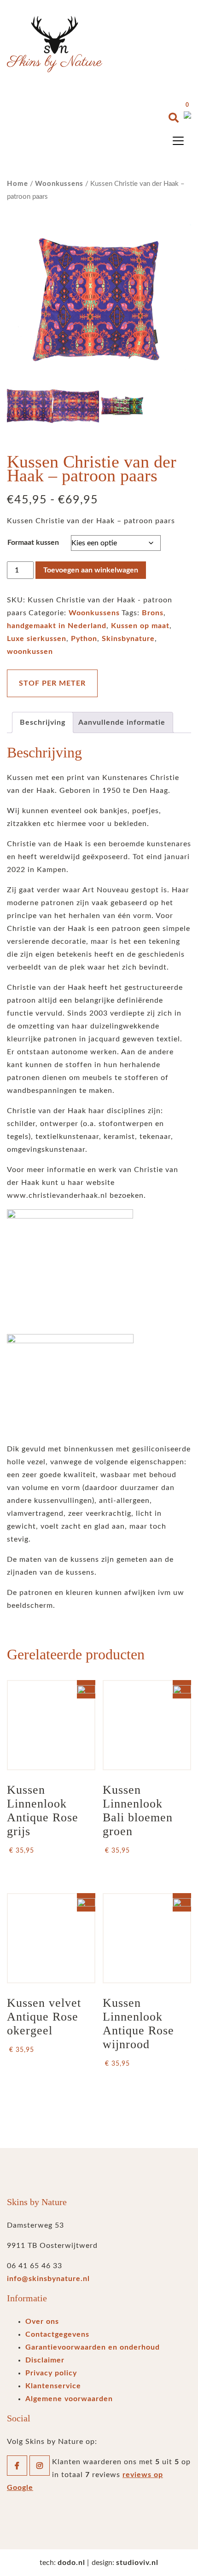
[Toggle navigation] (178, 141)
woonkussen (30, 652)
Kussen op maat (140, 626)
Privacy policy (51, 2373)
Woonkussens (59, 184)
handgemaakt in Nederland (57, 626)
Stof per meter (52, 683)
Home (17, 184)
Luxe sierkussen (37, 639)
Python (84, 639)
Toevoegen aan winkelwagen (91, 570)
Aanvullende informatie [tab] (122, 722)
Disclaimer (45, 2360)
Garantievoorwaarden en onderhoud (93, 2347)
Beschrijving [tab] (43, 722)
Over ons (42, 2322)
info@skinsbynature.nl (48, 2279)
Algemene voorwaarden (69, 2399)
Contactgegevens (57, 2334)
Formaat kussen (33, 543)
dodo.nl (71, 2563)
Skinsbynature (128, 639)
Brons (153, 613)
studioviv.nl (137, 2563)
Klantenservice (53, 2386)
